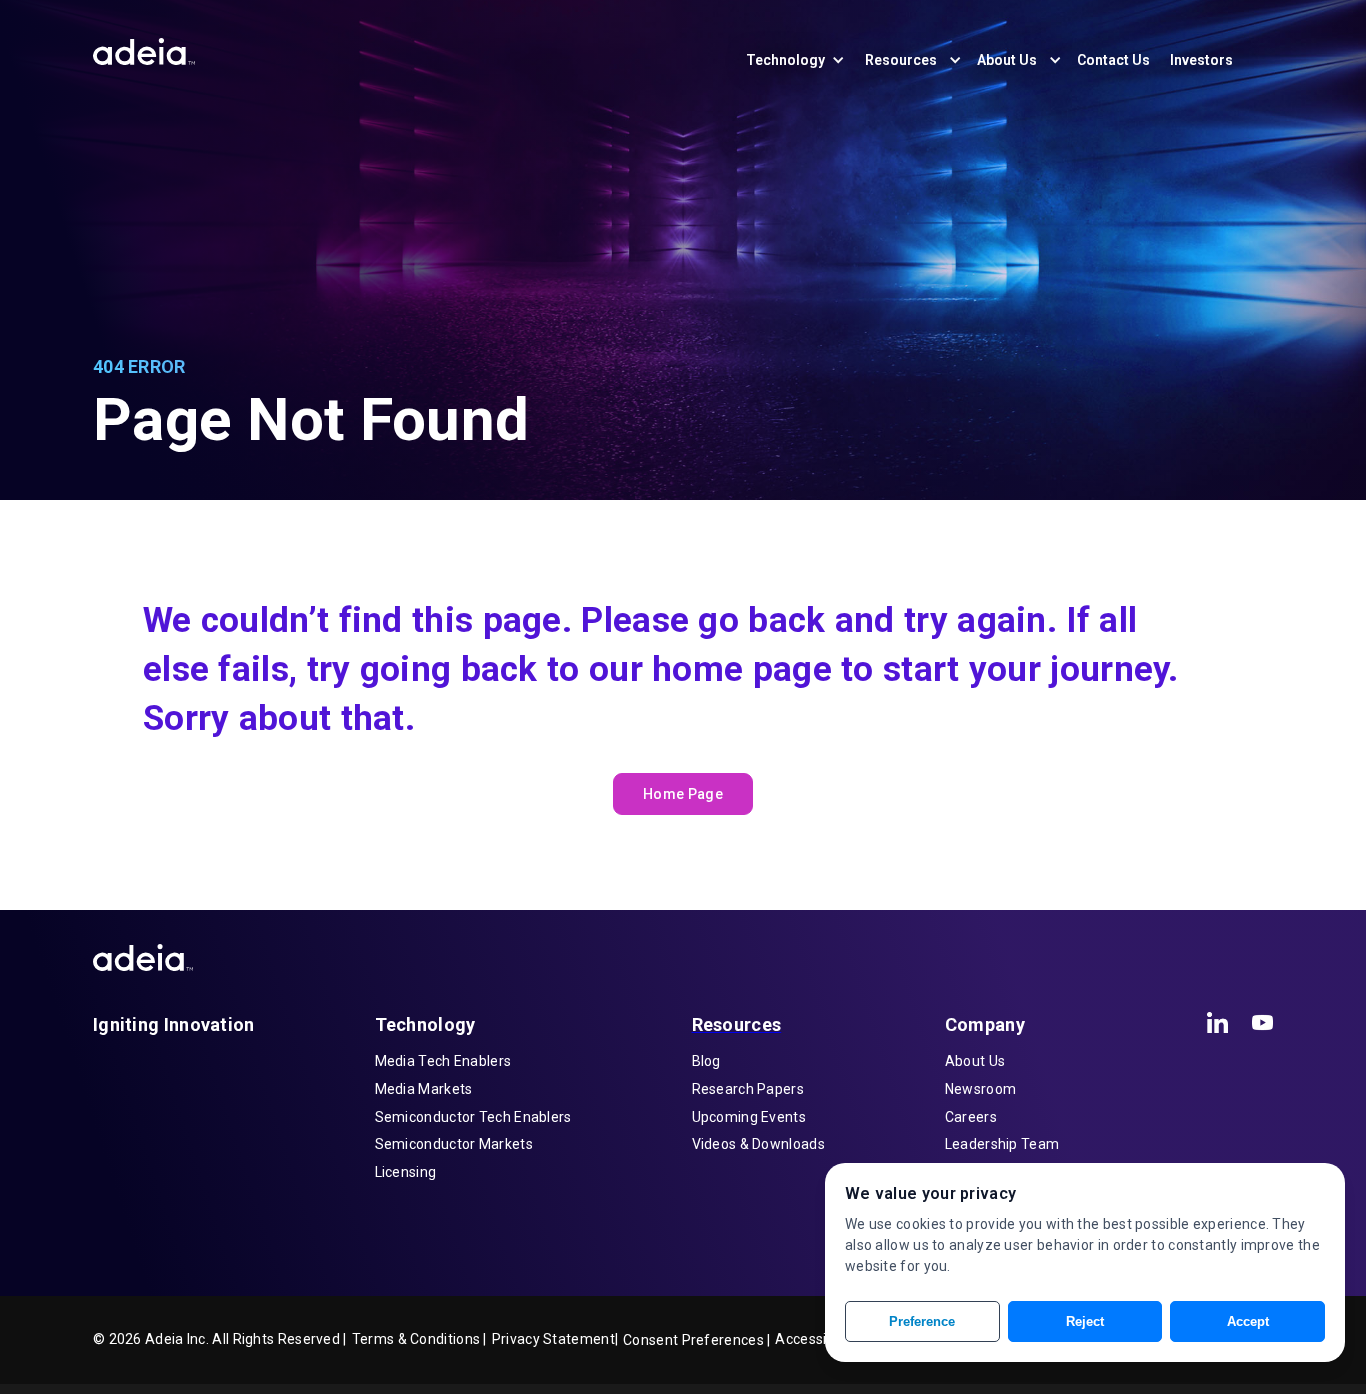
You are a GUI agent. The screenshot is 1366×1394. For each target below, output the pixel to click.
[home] (144, 46)
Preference (922, 1321)
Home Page (683, 794)
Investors (1201, 60)
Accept (1248, 1321)
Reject (1085, 1321)
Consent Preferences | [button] (696, 1340)
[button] (805, 60)
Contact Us (1113, 60)
